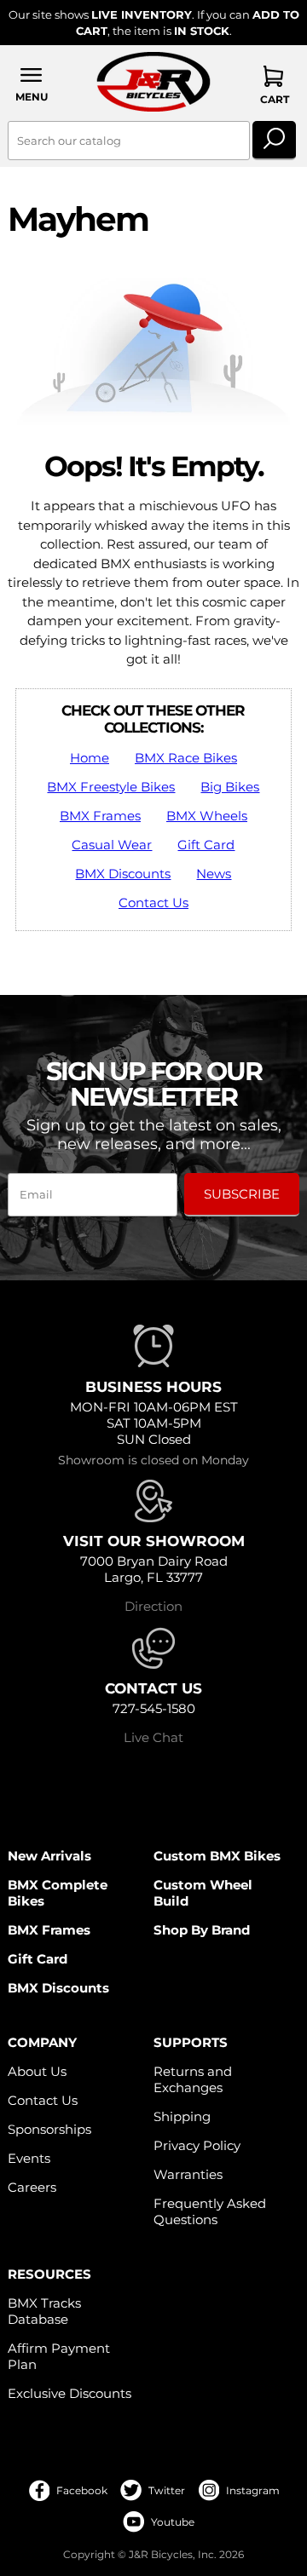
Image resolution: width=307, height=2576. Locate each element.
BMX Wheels (207, 816)
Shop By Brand (202, 1930)
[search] (274, 141)
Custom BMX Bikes (217, 1856)
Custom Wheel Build (203, 1893)
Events (29, 2158)
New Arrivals (49, 1856)
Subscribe (242, 1194)
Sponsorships (49, 2129)
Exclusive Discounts (70, 2393)
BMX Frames (100, 816)
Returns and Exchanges (193, 2079)
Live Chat (153, 1737)
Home (90, 758)
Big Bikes (230, 787)
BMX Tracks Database (44, 2311)
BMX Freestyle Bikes (111, 787)
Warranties (188, 2174)
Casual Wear (112, 845)
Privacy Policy (197, 2145)
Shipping (182, 2116)
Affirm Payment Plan (59, 2356)
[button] (32, 84)
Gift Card (206, 845)
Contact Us (153, 903)
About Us (37, 2071)
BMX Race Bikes (186, 758)
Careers (32, 2187)
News (214, 874)
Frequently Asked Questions (210, 2211)
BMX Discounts (123, 874)
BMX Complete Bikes (58, 1893)
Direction (153, 1606)
